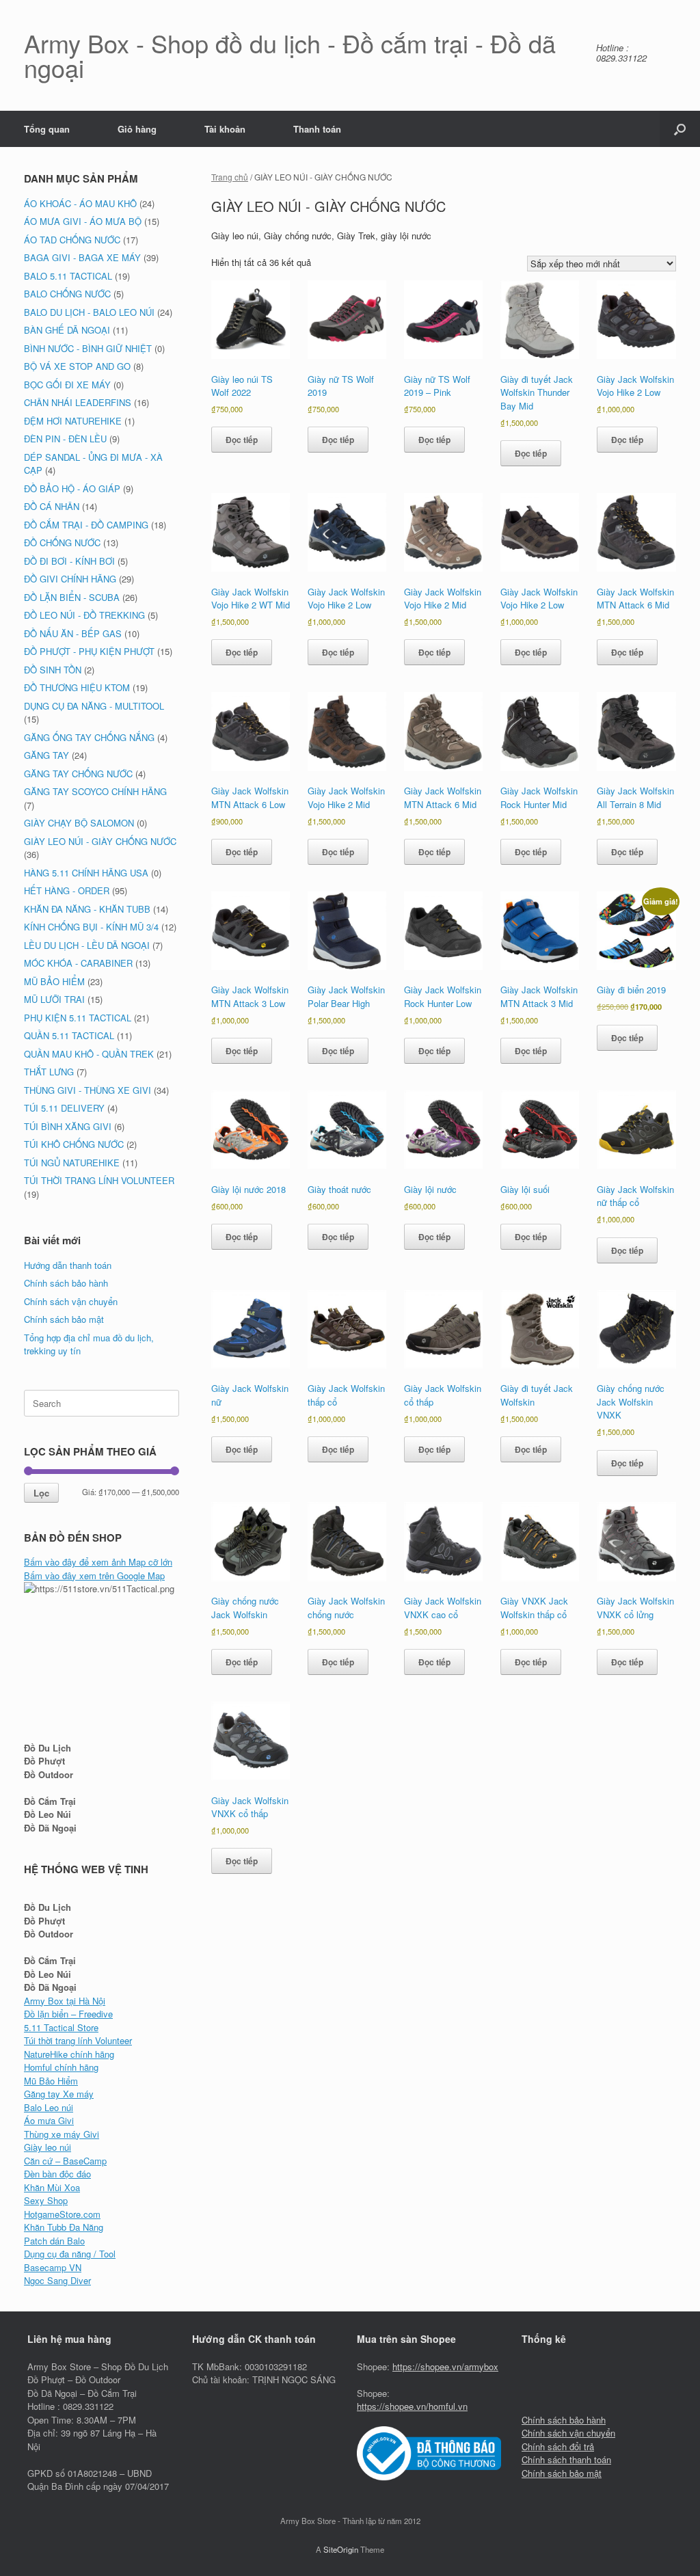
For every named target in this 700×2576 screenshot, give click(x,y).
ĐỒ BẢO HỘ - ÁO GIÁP (72, 488)
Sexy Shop (46, 2200)
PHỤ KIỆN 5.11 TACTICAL (78, 1018)
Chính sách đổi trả (558, 2446)
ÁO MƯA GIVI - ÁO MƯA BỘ (83, 221)
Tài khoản (225, 129)
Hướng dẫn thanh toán (68, 1265)
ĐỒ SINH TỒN (53, 670)
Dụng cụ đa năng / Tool (70, 2254)
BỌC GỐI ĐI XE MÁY (67, 385)
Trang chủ (230, 177)
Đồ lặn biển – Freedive (68, 2014)
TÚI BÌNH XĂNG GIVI (68, 1126)
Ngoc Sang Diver (57, 2280)
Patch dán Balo (54, 2241)
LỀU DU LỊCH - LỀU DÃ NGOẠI (87, 945)
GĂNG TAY (46, 755)
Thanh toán (317, 129)
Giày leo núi (48, 2147)
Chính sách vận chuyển (71, 1301)
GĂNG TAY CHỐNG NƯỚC (78, 774)
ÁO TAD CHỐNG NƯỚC (72, 240)
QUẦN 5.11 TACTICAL (69, 1035)
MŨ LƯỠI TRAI (54, 999)
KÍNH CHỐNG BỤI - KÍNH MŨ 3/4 (91, 927)
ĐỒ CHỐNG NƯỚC (62, 542)
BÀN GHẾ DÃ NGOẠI (67, 330)
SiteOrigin (341, 2549)
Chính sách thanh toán (566, 2459)
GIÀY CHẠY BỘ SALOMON (79, 823)
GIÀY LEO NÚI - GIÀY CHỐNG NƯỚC (100, 841)
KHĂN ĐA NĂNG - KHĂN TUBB (87, 909)
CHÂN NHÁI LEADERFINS (78, 402)
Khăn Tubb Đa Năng (64, 2227)
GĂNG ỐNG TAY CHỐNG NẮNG (89, 737)
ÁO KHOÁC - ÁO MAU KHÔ (80, 203)
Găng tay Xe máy (59, 2094)
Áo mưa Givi (49, 2120)
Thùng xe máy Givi (62, 2134)
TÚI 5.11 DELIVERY (64, 1108)
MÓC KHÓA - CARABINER (78, 963)
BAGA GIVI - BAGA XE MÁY (82, 257)
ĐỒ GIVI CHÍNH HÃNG (70, 579)
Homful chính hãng (61, 2067)
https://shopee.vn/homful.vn (412, 2406)
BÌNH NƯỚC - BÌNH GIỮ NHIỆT (88, 348)
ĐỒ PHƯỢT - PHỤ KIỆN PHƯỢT (89, 651)
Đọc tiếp (242, 440)
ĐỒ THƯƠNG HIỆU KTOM (77, 687)
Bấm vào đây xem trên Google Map (94, 1575)
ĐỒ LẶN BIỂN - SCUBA (72, 597)
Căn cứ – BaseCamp (65, 2161)
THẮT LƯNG (49, 1072)
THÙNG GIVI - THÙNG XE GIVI (87, 1090)
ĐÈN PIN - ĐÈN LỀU (65, 439)
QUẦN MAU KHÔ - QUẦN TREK (89, 1054)
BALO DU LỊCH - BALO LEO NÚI (89, 312)
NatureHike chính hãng (69, 2054)
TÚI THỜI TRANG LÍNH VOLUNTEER (99, 1180)
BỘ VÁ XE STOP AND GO (77, 366)
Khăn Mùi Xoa (52, 2187)
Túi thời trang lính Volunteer (78, 2040)
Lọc (41, 1493)
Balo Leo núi (49, 2107)
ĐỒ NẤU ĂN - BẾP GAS (73, 633)
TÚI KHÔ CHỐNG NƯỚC (74, 1144)
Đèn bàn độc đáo (57, 2174)
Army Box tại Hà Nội (65, 2001)
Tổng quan (47, 129)
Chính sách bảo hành (66, 1283)
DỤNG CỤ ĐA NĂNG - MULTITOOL (94, 706)
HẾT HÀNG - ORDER (67, 890)
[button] (680, 129)
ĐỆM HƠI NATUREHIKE (73, 421)
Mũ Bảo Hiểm (51, 2081)
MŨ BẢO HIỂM (54, 981)
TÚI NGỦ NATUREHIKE (72, 1163)
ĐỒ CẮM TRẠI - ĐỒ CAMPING (86, 525)
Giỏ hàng (137, 129)
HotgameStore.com (62, 2214)
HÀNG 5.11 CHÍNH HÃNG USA (86, 873)
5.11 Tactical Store (61, 2027)
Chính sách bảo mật (64, 1319)
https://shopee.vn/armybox (445, 2366)
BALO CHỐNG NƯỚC (67, 294)
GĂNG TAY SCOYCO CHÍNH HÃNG (95, 791)
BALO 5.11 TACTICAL (68, 276)
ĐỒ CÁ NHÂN (52, 506)
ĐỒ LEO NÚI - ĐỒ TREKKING (84, 615)
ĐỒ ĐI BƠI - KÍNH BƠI (69, 561)
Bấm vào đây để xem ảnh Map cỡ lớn (98, 1562)
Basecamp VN (53, 2267)
